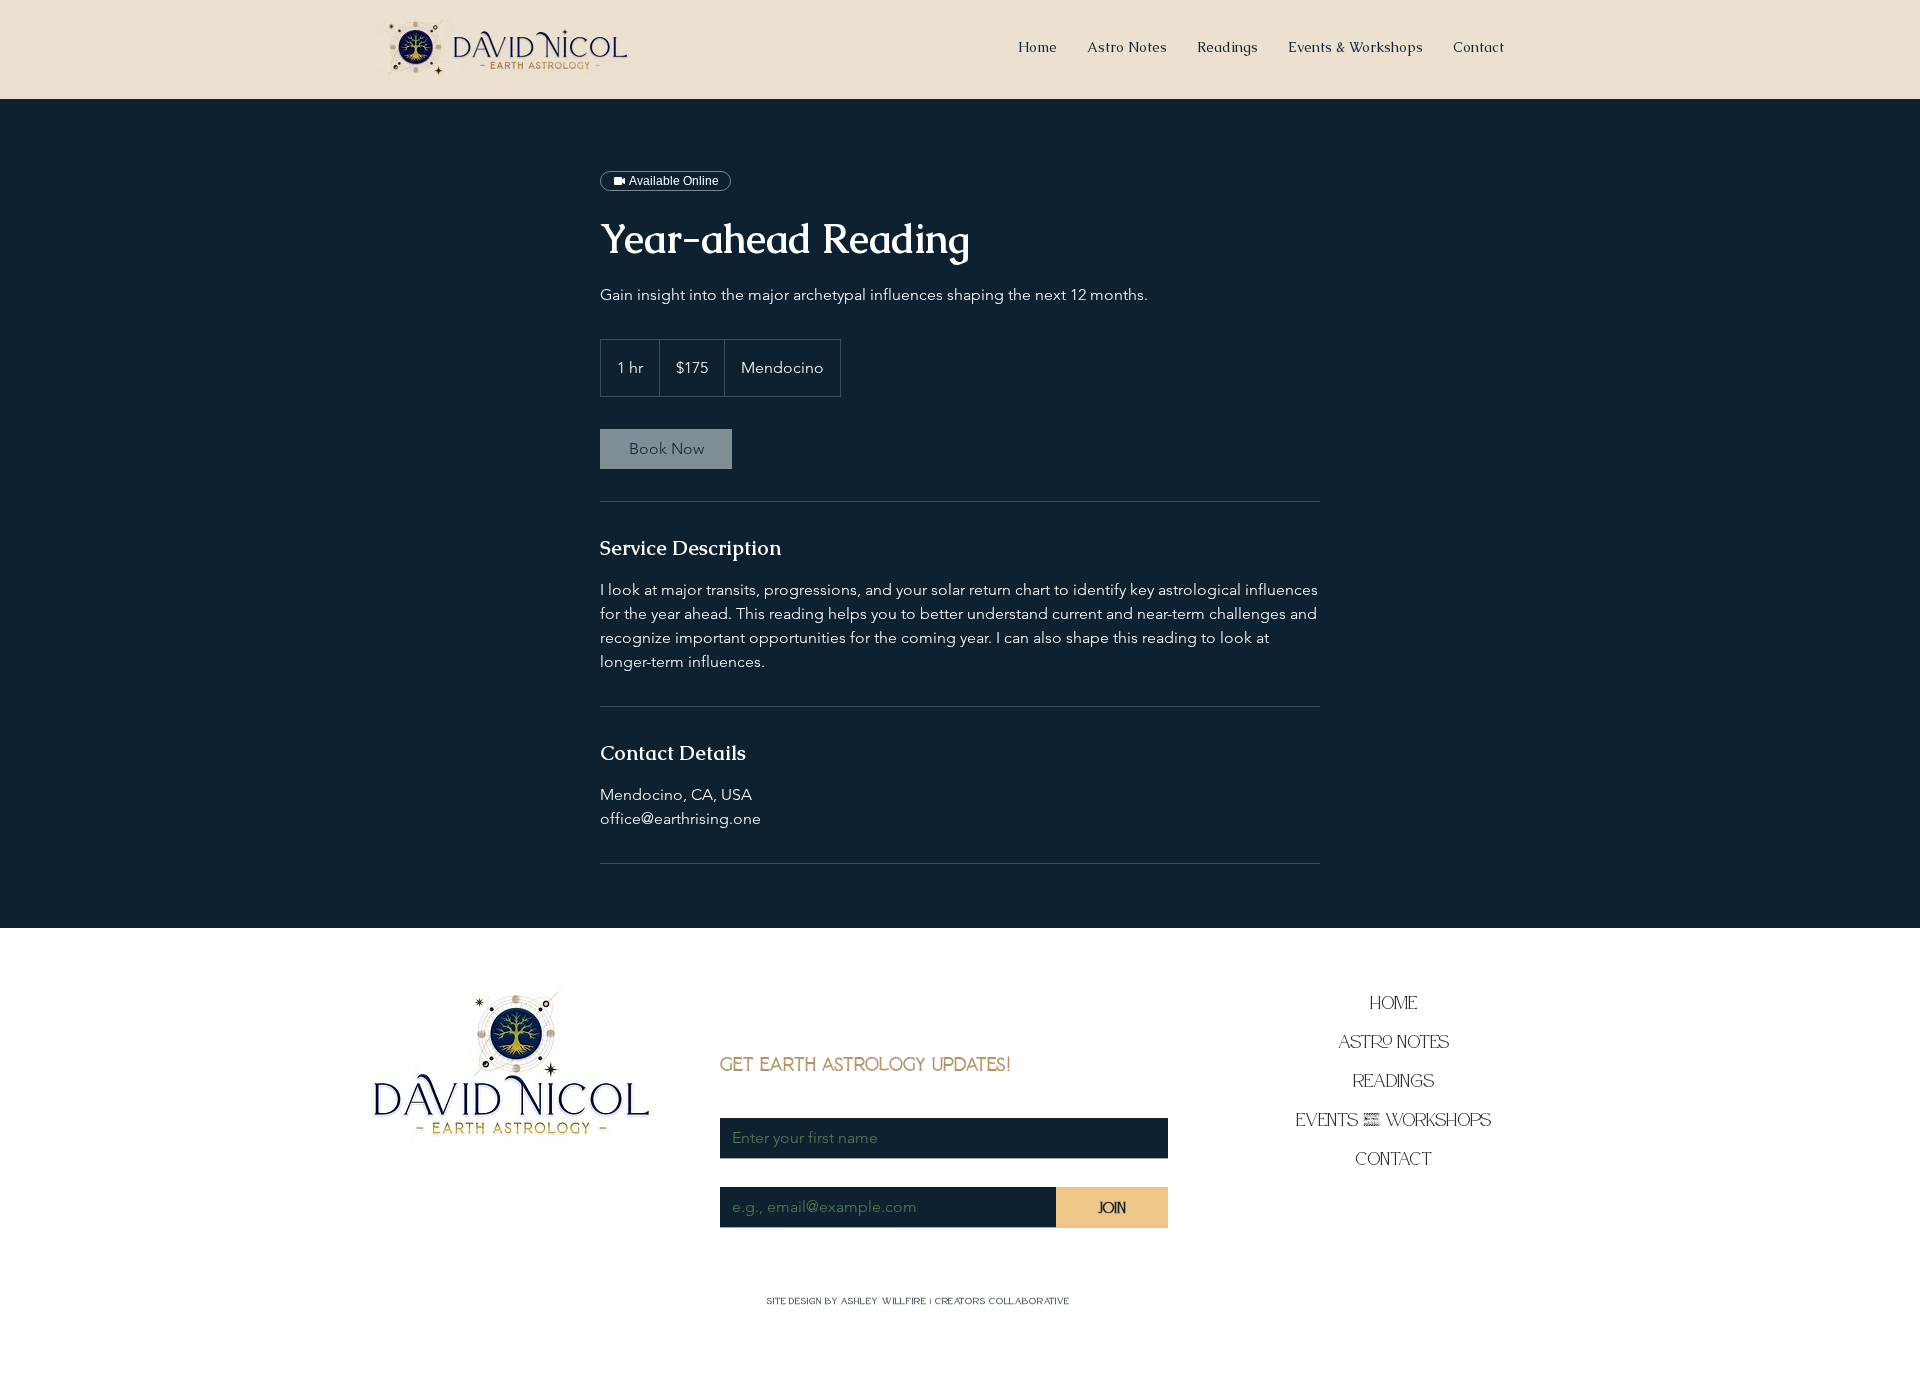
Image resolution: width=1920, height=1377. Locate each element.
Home (1393, 1002)
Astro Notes (1393, 1041)
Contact (1393, 1158)
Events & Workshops (1393, 1119)
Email (741, 1168)
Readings (1393, 1080)
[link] (666, 449)
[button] (1355, 47)
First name (758, 1100)
